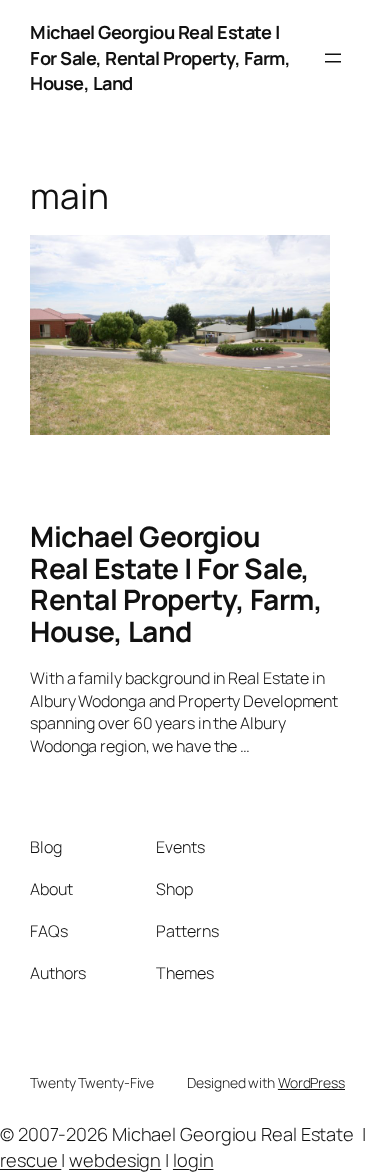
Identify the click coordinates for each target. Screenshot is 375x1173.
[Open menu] (333, 58)
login (193, 1160)
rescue (30, 1160)
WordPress (311, 1082)
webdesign (115, 1160)
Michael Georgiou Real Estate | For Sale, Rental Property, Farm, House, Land (160, 57)
